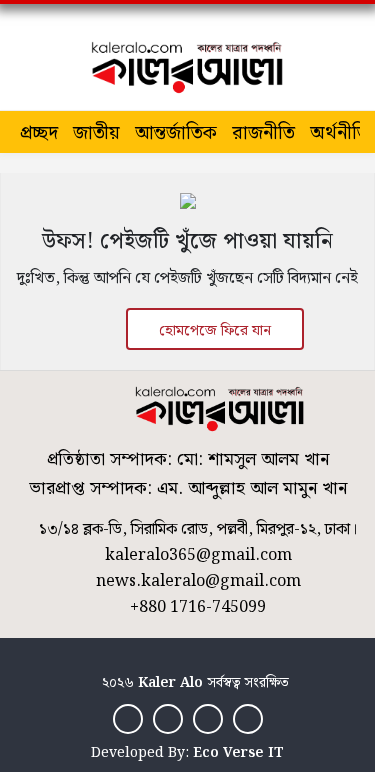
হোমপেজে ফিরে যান (215, 331)
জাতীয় (96, 133)
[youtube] (248, 718)
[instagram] (208, 718)
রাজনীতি (263, 133)
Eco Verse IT (238, 753)
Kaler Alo (170, 683)
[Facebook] (128, 718)
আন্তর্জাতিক (176, 133)
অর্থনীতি (339, 133)
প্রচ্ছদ (39, 133)
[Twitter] (168, 718)
